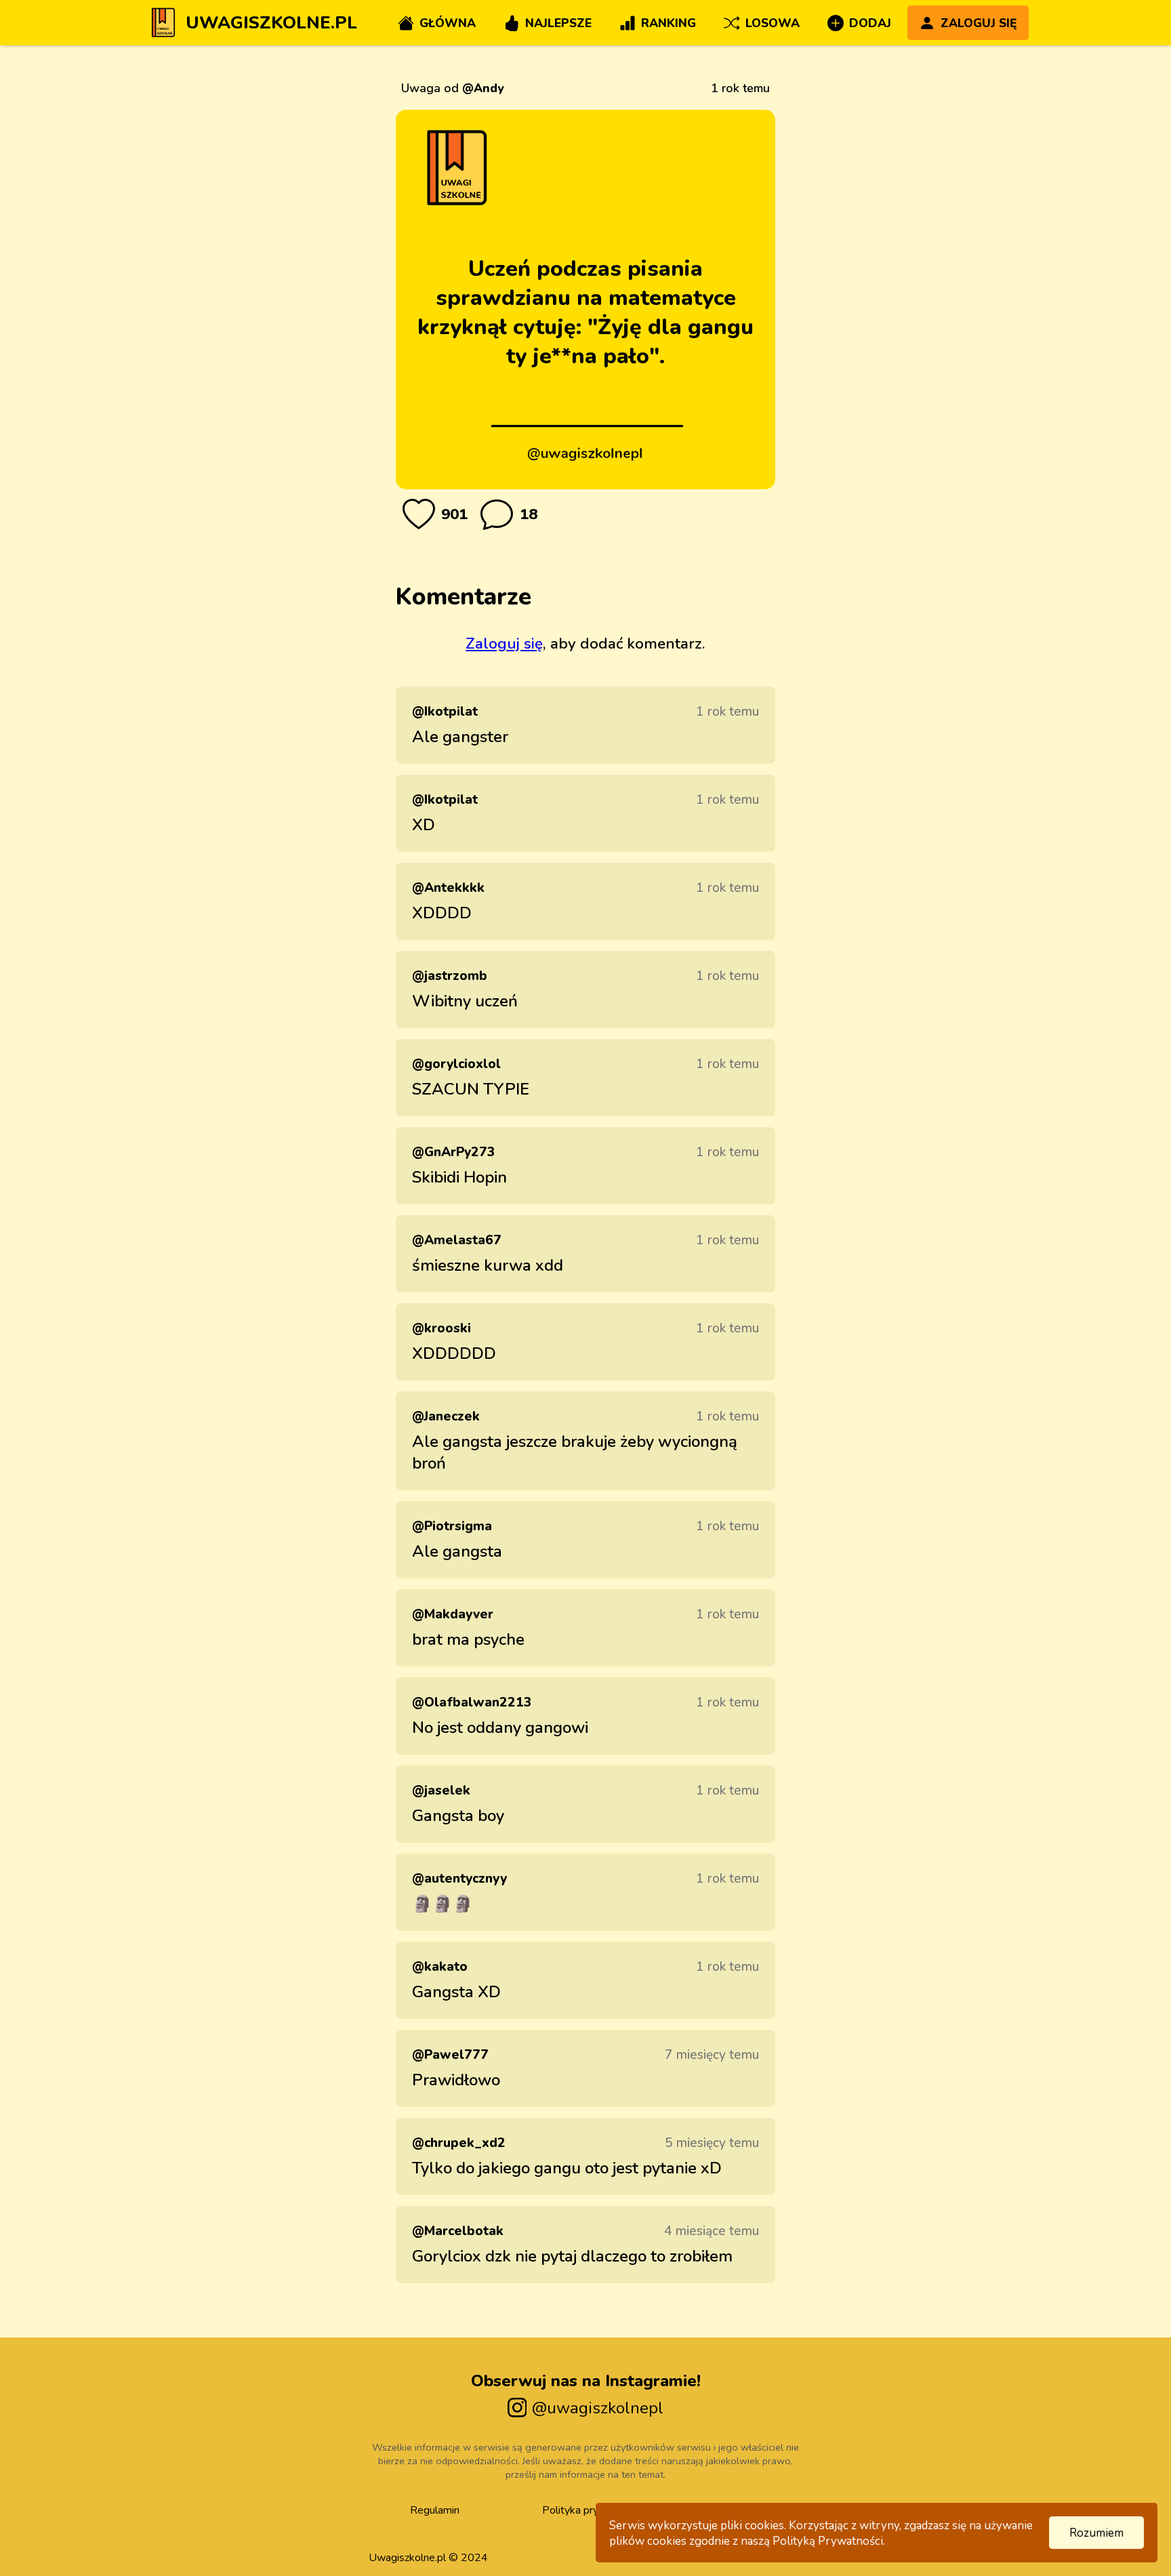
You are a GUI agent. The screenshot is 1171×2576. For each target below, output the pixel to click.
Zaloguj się (504, 643)
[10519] (419, 514)
